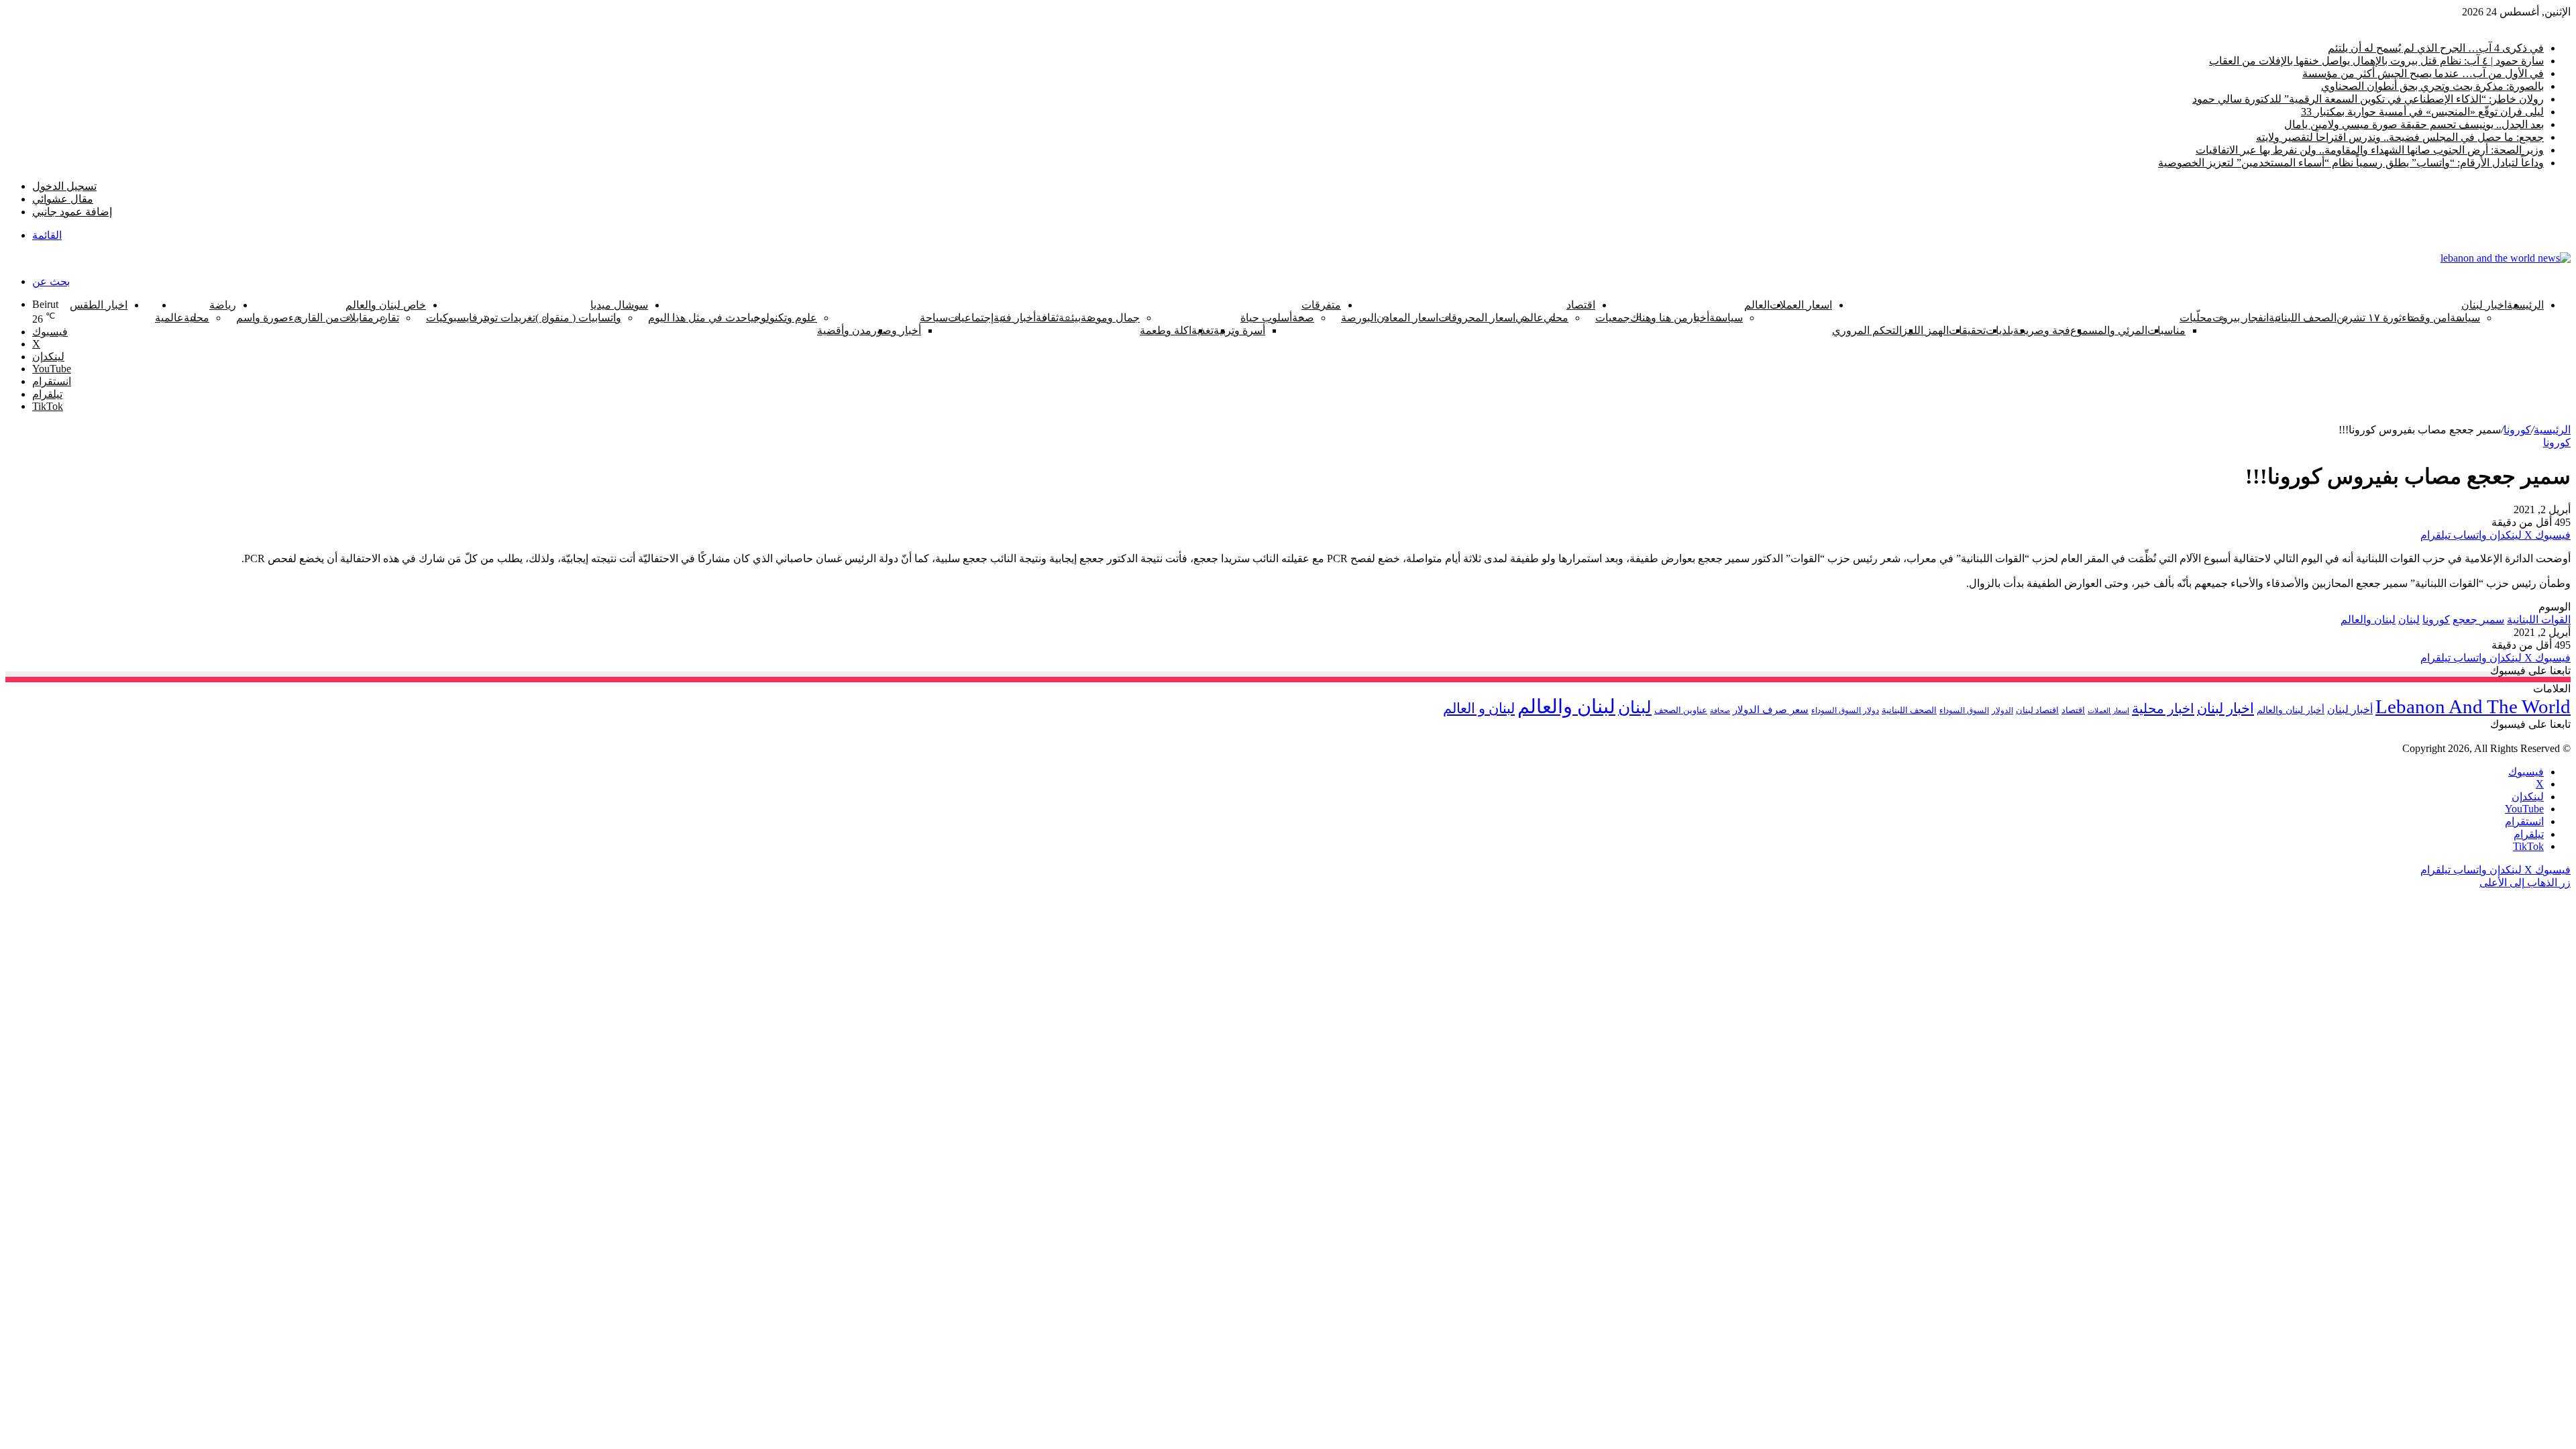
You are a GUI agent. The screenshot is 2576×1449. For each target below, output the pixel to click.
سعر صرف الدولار (1771, 710)
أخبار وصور (896, 330)
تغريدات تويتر (506, 318)
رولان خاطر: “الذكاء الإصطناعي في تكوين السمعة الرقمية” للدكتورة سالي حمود (2368, 99)
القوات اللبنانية (2539, 620)
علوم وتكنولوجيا (782, 318)
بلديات (1999, 330)
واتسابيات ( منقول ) (578, 318)
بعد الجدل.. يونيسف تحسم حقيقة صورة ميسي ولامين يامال (2414, 124)
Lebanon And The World (2473, 706)
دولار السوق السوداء (1845, 711)
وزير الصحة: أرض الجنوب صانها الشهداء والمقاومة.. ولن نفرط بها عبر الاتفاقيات (2370, 150)
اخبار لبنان (2484, 305)
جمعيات (1613, 318)
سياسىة (1726, 318)
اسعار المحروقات (1477, 318)
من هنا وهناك (1659, 318)
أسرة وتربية (1239, 330)
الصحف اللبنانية (2303, 318)
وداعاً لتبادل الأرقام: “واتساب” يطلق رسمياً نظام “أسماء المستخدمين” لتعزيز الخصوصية (2351, 163)
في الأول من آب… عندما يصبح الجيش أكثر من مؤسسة (2423, 73)
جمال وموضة (1110, 318)
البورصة (1359, 318)
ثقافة (1047, 318)
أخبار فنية (1015, 318)
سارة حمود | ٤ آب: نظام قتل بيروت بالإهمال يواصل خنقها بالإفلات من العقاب (2376, 61)
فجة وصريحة (2042, 330)
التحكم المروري (1867, 330)
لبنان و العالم (1479, 708)
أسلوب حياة (1266, 318)
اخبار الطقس (99, 305)
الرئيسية (2525, 305)
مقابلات (357, 318)
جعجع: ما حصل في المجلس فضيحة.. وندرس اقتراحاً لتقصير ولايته (2400, 137)
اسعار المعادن (1407, 318)
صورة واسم (262, 318)
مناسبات (2166, 330)
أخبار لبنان (2350, 709)
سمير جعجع (2478, 620)
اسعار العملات (1801, 305)
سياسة (2465, 318)
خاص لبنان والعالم (386, 305)
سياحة (934, 318)
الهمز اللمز (1925, 330)
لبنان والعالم (2368, 620)
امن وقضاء (2426, 318)
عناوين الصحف (1681, 710)
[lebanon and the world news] (2506, 258)
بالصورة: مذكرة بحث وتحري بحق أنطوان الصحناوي (2432, 86)
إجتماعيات (971, 318)
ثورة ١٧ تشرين (2369, 318)
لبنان (2409, 620)
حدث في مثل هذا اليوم (698, 318)
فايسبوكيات (452, 318)
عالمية (169, 318)
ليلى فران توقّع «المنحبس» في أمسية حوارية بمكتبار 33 (2422, 112)
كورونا (141, 305)
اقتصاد (1581, 305)
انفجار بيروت (2241, 318)
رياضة (223, 305)
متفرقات (1321, 305)
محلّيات (2196, 318)
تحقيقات (1967, 330)
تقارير (386, 318)
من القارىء (314, 318)
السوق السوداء (1964, 710)
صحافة (1720, 710)
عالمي (1529, 318)
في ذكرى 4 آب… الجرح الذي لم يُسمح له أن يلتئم (2436, 48)
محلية (197, 318)
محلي (1556, 318)
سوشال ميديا (619, 305)
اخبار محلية (2163, 708)
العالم (1757, 305)
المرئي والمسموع (2109, 330)
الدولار (2002, 710)
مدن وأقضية (844, 330)
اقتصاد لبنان (2037, 710)
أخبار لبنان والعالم (2291, 710)
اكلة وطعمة (1166, 330)
